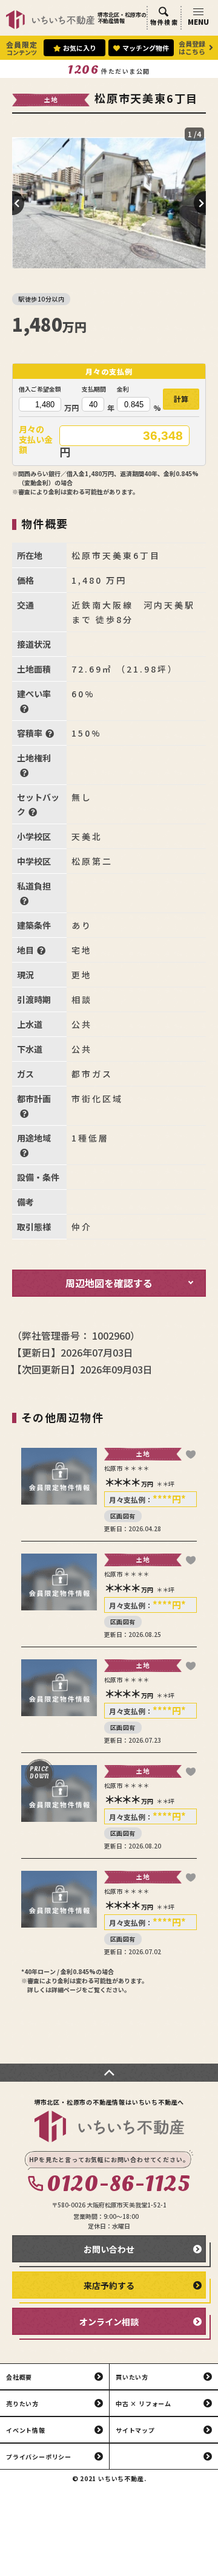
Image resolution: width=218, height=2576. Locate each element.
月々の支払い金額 (36, 440)
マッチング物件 (146, 48)
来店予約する (109, 2285)
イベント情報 (26, 2430)
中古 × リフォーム (144, 2403)
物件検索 (164, 22)
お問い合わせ (109, 2249)
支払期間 (94, 389)
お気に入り (80, 48)
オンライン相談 (109, 2322)
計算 (181, 399)
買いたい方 (132, 2377)
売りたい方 (22, 2403)
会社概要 (19, 2377)
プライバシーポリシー (39, 2457)
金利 (123, 389)
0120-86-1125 (118, 2184)
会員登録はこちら (192, 47)
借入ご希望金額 (40, 389)
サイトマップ (135, 2430)
